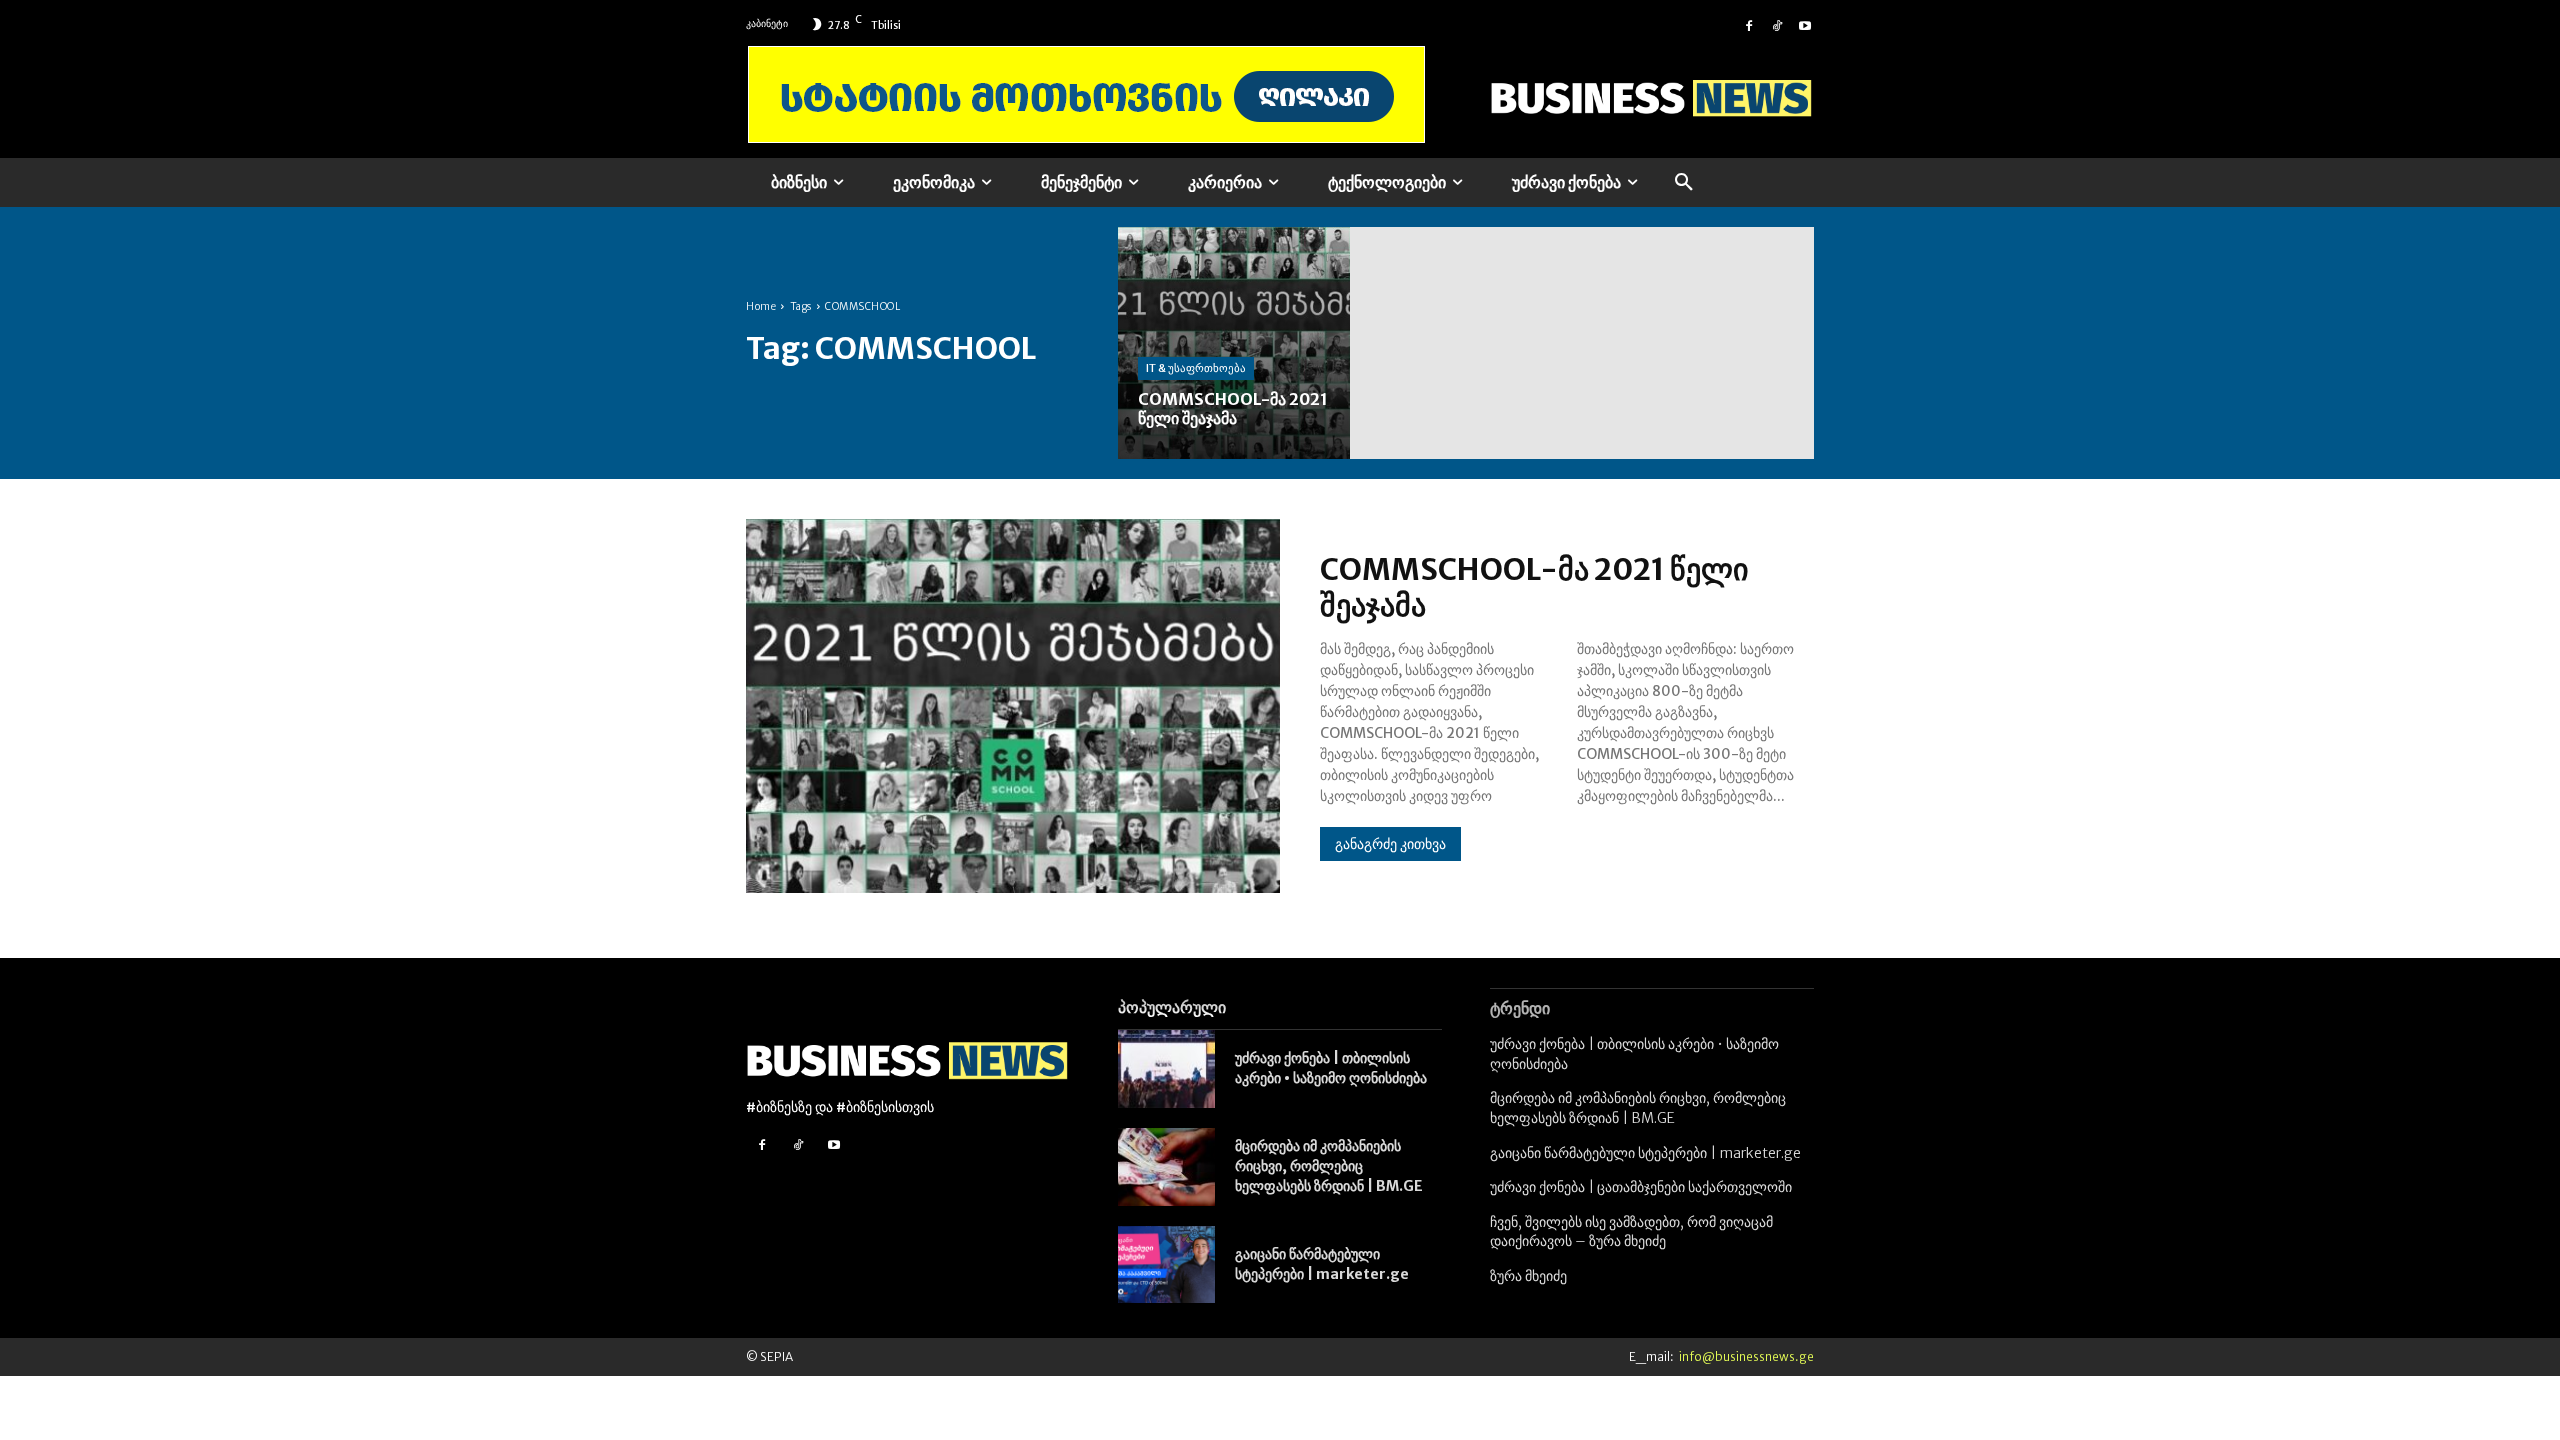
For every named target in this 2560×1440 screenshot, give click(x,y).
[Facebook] (1749, 24)
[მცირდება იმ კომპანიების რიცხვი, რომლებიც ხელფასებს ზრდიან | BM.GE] (1166, 1167)
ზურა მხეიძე (1528, 1276)
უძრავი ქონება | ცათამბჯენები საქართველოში (1641, 1187)
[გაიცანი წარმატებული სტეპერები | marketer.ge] (1166, 1265)
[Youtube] (1805, 24)
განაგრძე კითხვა (1390, 844)
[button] (1684, 183)
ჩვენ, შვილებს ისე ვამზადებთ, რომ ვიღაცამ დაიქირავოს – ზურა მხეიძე (1631, 1232)
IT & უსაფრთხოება (1196, 368)
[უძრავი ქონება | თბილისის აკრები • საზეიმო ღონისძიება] (1166, 1069)
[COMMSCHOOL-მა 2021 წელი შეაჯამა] (1234, 343)
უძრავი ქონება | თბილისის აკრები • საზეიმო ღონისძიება (1331, 1068)
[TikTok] (1777, 24)
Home (761, 306)
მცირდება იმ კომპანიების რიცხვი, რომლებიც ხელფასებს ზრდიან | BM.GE (1329, 1165)
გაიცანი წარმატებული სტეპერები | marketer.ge (1322, 1264)
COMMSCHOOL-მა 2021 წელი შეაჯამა (1534, 587)
